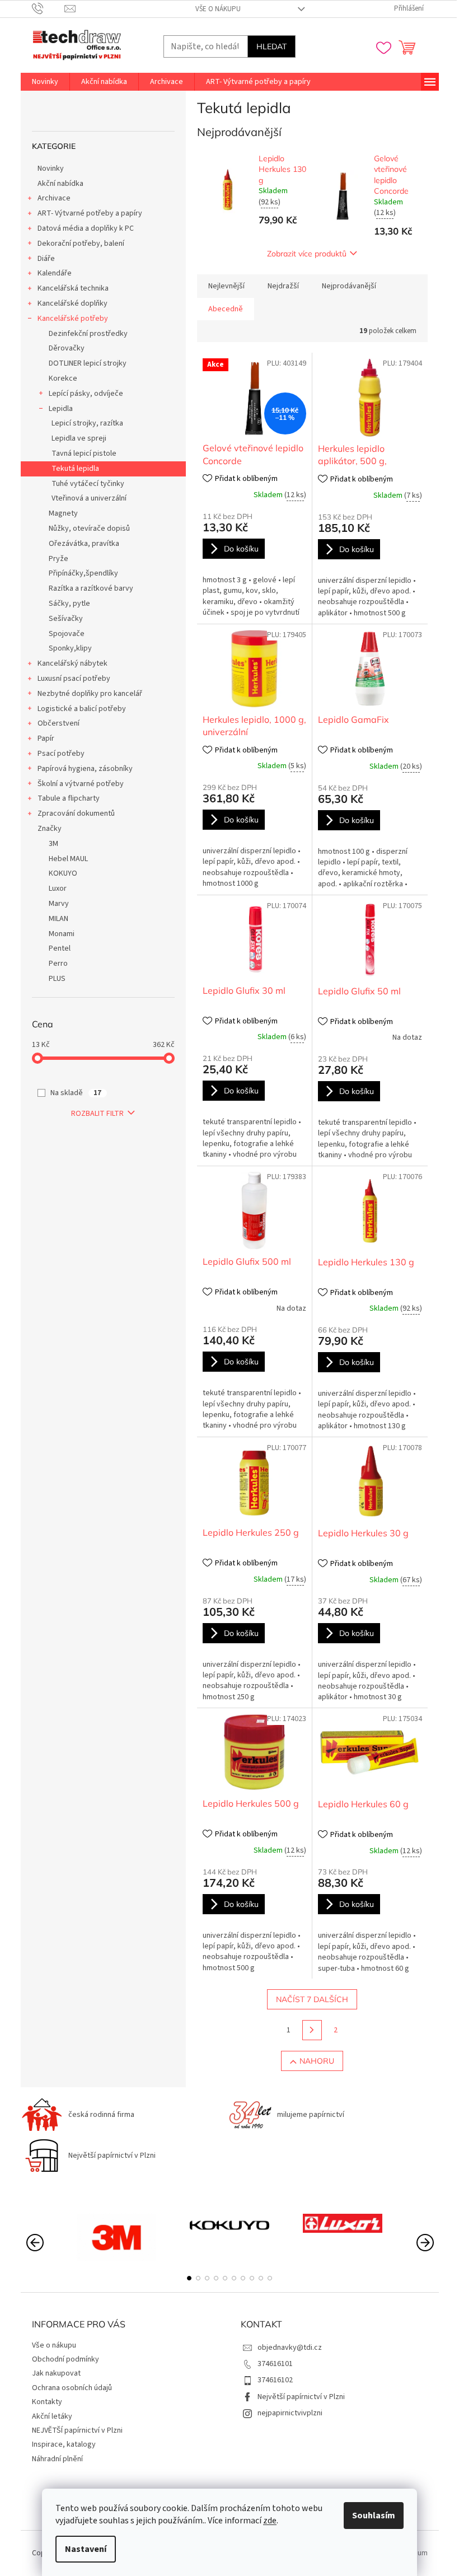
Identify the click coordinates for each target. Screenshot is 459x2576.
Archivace (54, 198)
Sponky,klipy (70, 648)
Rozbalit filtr (97, 1114)
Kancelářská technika (73, 288)
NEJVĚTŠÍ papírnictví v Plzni (77, 2430)
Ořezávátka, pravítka (84, 544)
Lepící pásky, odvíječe (86, 394)
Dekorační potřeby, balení (81, 244)
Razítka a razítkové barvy (91, 588)
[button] (189, 2278)
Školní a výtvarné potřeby (81, 784)
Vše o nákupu (218, 9)
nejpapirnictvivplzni (290, 2413)
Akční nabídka (60, 184)
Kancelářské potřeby (73, 319)
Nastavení (86, 2549)
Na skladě (76, 1093)
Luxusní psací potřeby (74, 679)
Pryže (58, 559)
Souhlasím (374, 2516)
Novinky (51, 169)
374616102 (275, 2380)
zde (270, 2521)
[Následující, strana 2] (312, 2030)
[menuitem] (45, 82)
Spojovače (67, 634)
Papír (46, 738)
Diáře (46, 259)
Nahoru (317, 2061)
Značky (50, 829)
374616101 (275, 2364)
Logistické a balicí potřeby (82, 709)
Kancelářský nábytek (72, 663)
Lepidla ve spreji (79, 438)
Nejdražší (283, 286)
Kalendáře (55, 273)
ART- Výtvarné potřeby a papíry (90, 213)
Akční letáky (52, 2416)
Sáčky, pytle (69, 604)
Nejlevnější (226, 286)
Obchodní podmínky (65, 2359)
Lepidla (61, 409)
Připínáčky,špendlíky (83, 573)
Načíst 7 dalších (312, 1999)
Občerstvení (58, 723)
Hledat (271, 46)
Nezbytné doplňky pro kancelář (90, 694)
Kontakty (47, 2402)
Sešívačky (66, 619)
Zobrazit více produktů (307, 254)
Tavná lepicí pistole (84, 454)
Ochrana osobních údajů (72, 2388)
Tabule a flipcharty (69, 798)
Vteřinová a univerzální (89, 498)
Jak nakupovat (56, 2373)
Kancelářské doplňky (72, 303)
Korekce (63, 378)
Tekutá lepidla (75, 469)
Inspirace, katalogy (64, 2444)
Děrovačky (67, 348)
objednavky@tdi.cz (290, 2348)
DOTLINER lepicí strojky (88, 363)
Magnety (63, 513)
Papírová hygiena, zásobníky (85, 769)
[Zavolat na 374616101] (48, 8)
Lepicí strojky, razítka (87, 423)
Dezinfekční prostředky (88, 334)
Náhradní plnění (57, 2459)
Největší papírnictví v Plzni (301, 2397)
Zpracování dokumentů (76, 814)
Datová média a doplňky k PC (86, 228)
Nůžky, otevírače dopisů (89, 529)
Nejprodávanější (349, 286)
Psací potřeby (61, 754)
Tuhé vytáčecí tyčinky (88, 484)
